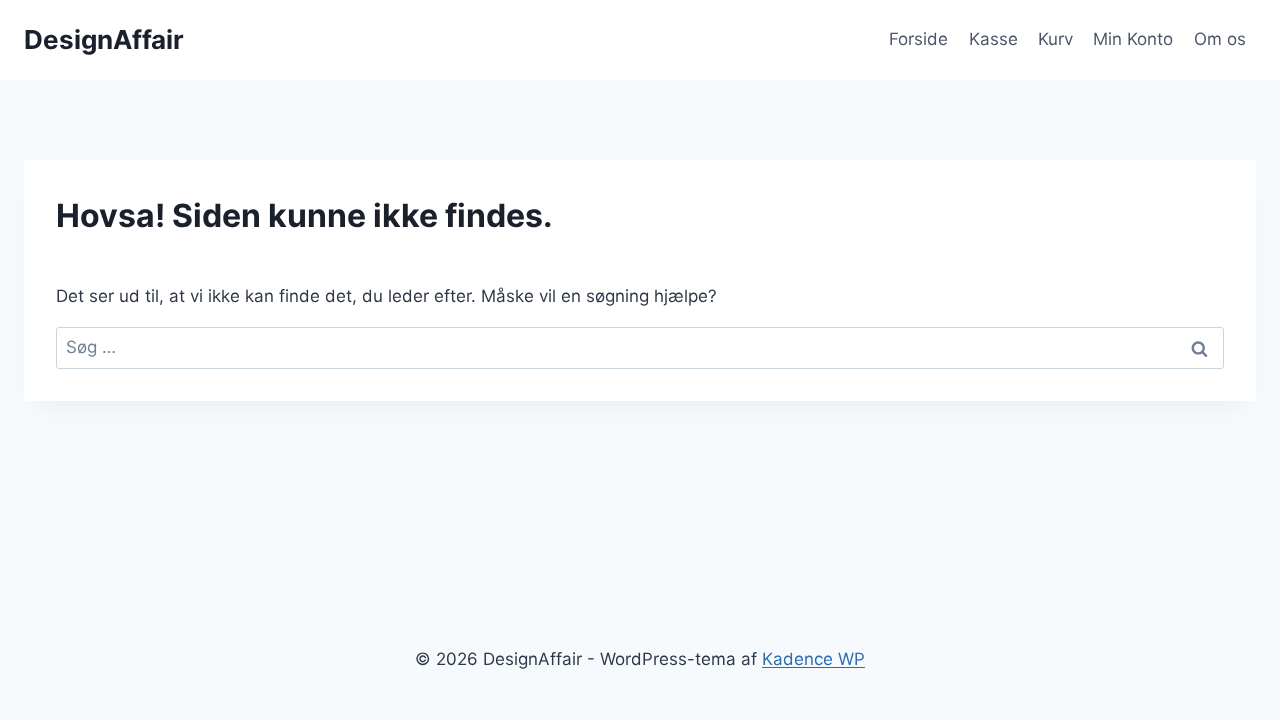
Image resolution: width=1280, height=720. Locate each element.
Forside (918, 39)
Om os (1220, 39)
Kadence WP (813, 659)
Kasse (993, 39)
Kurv (1055, 39)
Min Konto (1133, 39)
